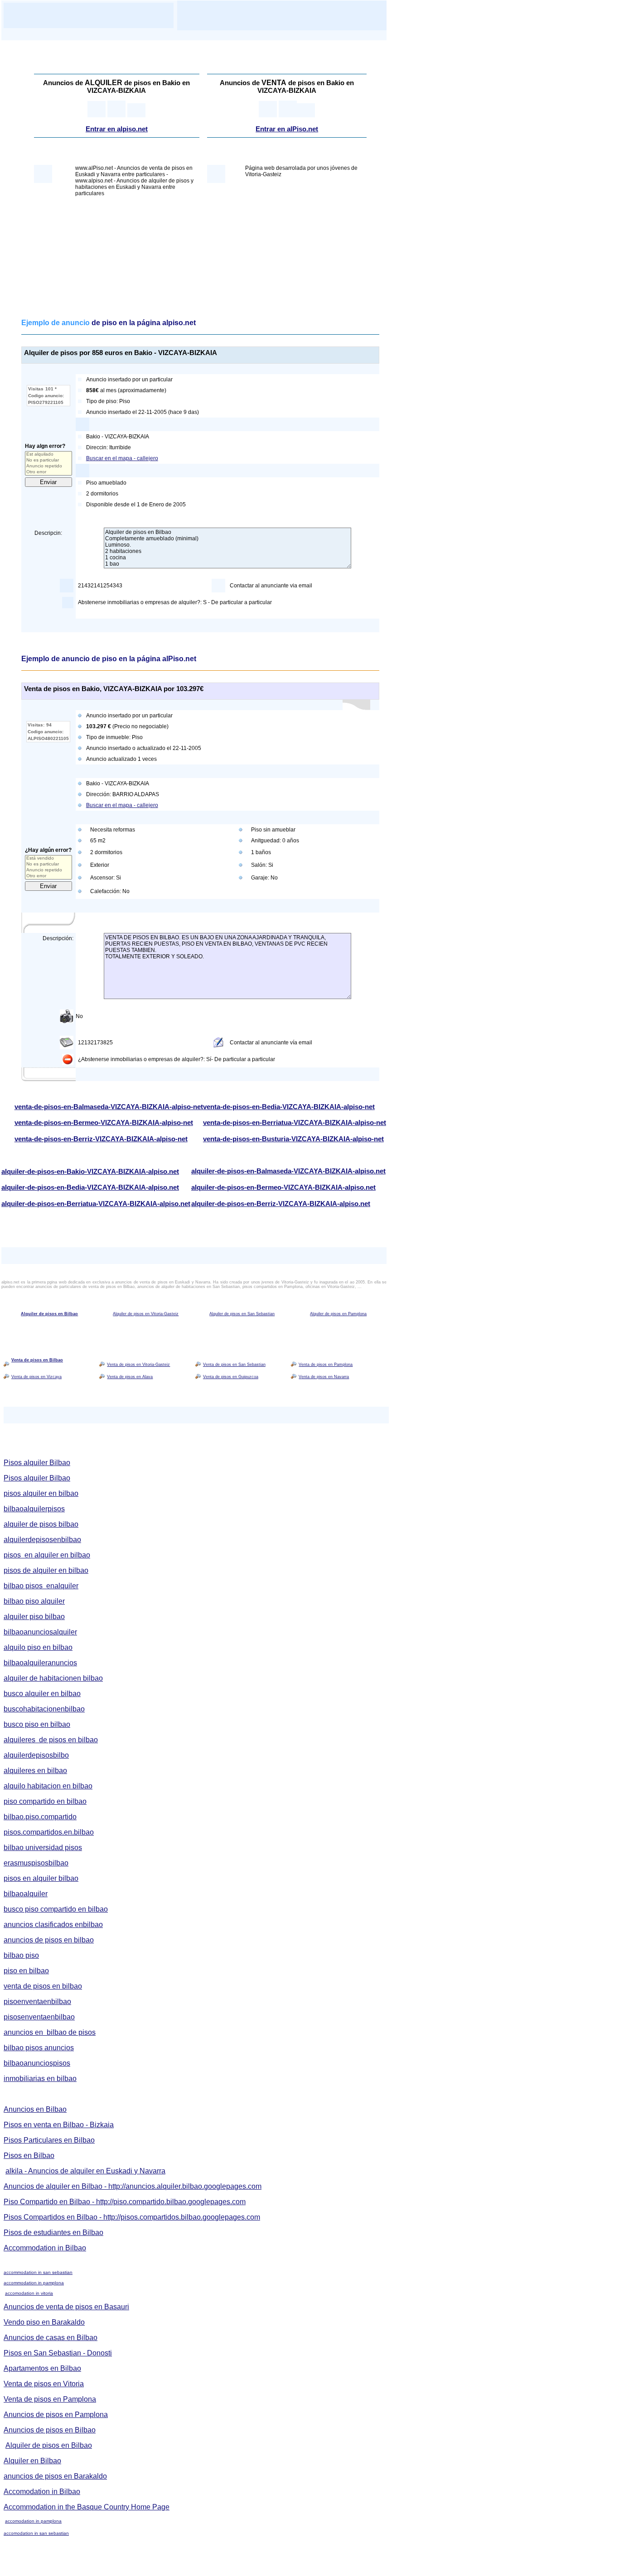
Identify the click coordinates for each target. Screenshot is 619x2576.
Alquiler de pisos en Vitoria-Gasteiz (146, 1314)
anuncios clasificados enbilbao (53, 1925)
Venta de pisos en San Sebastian (234, 1365)
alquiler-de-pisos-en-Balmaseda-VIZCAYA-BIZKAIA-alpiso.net (288, 1171)
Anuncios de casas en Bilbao (51, 2338)
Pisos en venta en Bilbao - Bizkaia (59, 2125)
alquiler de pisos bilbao (41, 1524)
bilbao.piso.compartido (40, 1817)
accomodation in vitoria (29, 2293)
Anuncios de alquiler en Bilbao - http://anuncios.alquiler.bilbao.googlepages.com (133, 2186)
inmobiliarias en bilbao (40, 2079)
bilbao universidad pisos (43, 1848)
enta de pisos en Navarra (325, 1377)
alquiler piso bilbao (34, 1617)
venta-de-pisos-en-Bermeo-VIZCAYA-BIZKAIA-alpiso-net (104, 1123)
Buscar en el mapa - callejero (122, 458)
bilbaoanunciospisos (37, 2063)
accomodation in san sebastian (36, 2533)
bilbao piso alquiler (34, 1601)
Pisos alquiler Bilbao (37, 1463)
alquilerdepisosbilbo (36, 1755)
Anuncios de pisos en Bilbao (50, 2430)
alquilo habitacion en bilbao (48, 1786)
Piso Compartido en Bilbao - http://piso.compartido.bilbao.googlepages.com (125, 2202)
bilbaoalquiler (26, 1894)
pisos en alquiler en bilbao (47, 1555)
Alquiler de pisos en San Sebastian (242, 1314)
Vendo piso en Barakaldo (44, 2322)
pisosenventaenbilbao (39, 2017)
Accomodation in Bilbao (42, 2492)
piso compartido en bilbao (45, 1801)
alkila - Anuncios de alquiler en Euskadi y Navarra (85, 2171)
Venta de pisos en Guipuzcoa (231, 1377)
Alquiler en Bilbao (32, 2461)
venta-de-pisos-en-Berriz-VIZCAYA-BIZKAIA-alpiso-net (101, 1139)
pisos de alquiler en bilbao (46, 1570)
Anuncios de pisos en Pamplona (56, 2415)
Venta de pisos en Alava (130, 1377)
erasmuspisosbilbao (36, 1863)
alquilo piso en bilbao (38, 1647)
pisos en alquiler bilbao (41, 1878)
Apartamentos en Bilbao (42, 2368)
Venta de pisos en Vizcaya (36, 1377)
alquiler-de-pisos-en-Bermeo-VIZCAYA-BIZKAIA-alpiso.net (283, 1187)
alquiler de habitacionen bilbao (53, 1678)
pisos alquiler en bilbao (41, 1493)
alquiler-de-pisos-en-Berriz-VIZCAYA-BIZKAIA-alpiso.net (281, 1204)
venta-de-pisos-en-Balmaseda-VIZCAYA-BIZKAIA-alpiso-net (109, 1107)
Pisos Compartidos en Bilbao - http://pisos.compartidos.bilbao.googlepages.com (132, 2217)
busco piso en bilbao (37, 1724)
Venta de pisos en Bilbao (37, 1360)
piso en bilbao (26, 1971)
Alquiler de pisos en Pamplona (338, 1314)
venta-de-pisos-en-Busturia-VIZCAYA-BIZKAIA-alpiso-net (293, 1139)
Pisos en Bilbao (29, 2155)
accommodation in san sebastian (38, 2272)
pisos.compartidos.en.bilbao (49, 1832)
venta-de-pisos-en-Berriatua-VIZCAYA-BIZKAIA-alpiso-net (295, 1123)
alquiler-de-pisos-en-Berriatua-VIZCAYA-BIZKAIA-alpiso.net (96, 1204)
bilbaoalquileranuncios (40, 1663)
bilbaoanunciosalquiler (40, 1632)
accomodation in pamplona (33, 2521)
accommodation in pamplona (34, 2283)
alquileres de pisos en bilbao (51, 1740)
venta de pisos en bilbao (43, 1986)
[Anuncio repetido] (48, 466)
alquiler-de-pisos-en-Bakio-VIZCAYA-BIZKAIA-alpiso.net (90, 1172)
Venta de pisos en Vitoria (44, 2384)
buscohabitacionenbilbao (44, 1709)
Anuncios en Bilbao (35, 2109)
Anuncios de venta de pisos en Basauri (66, 2307)
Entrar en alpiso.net (117, 129)
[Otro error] (48, 472)
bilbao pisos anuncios (39, 2048)
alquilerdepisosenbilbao (42, 1540)
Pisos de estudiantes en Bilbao (53, 2232)
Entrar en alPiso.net (287, 129)
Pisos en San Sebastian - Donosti (58, 2353)
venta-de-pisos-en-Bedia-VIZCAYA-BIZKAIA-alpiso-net (289, 1107)
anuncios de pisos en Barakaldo (55, 2476)
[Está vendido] (48, 858)
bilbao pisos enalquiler (41, 1586)
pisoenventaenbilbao (37, 2002)
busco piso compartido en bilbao (56, 1909)
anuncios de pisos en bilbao (49, 1940)
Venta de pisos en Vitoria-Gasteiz (138, 1365)
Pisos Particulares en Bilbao (49, 2140)
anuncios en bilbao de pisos (50, 2032)
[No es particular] (48, 460)
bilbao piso (21, 1955)
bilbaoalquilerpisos (34, 1509)
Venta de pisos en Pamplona (326, 1365)
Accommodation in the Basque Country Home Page (87, 2507)
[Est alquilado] (48, 454)
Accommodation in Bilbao (45, 2248)
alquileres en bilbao (35, 1771)
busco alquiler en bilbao (42, 1694)
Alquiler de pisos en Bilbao (49, 1314)
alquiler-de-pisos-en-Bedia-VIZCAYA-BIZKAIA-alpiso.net (90, 1187)
